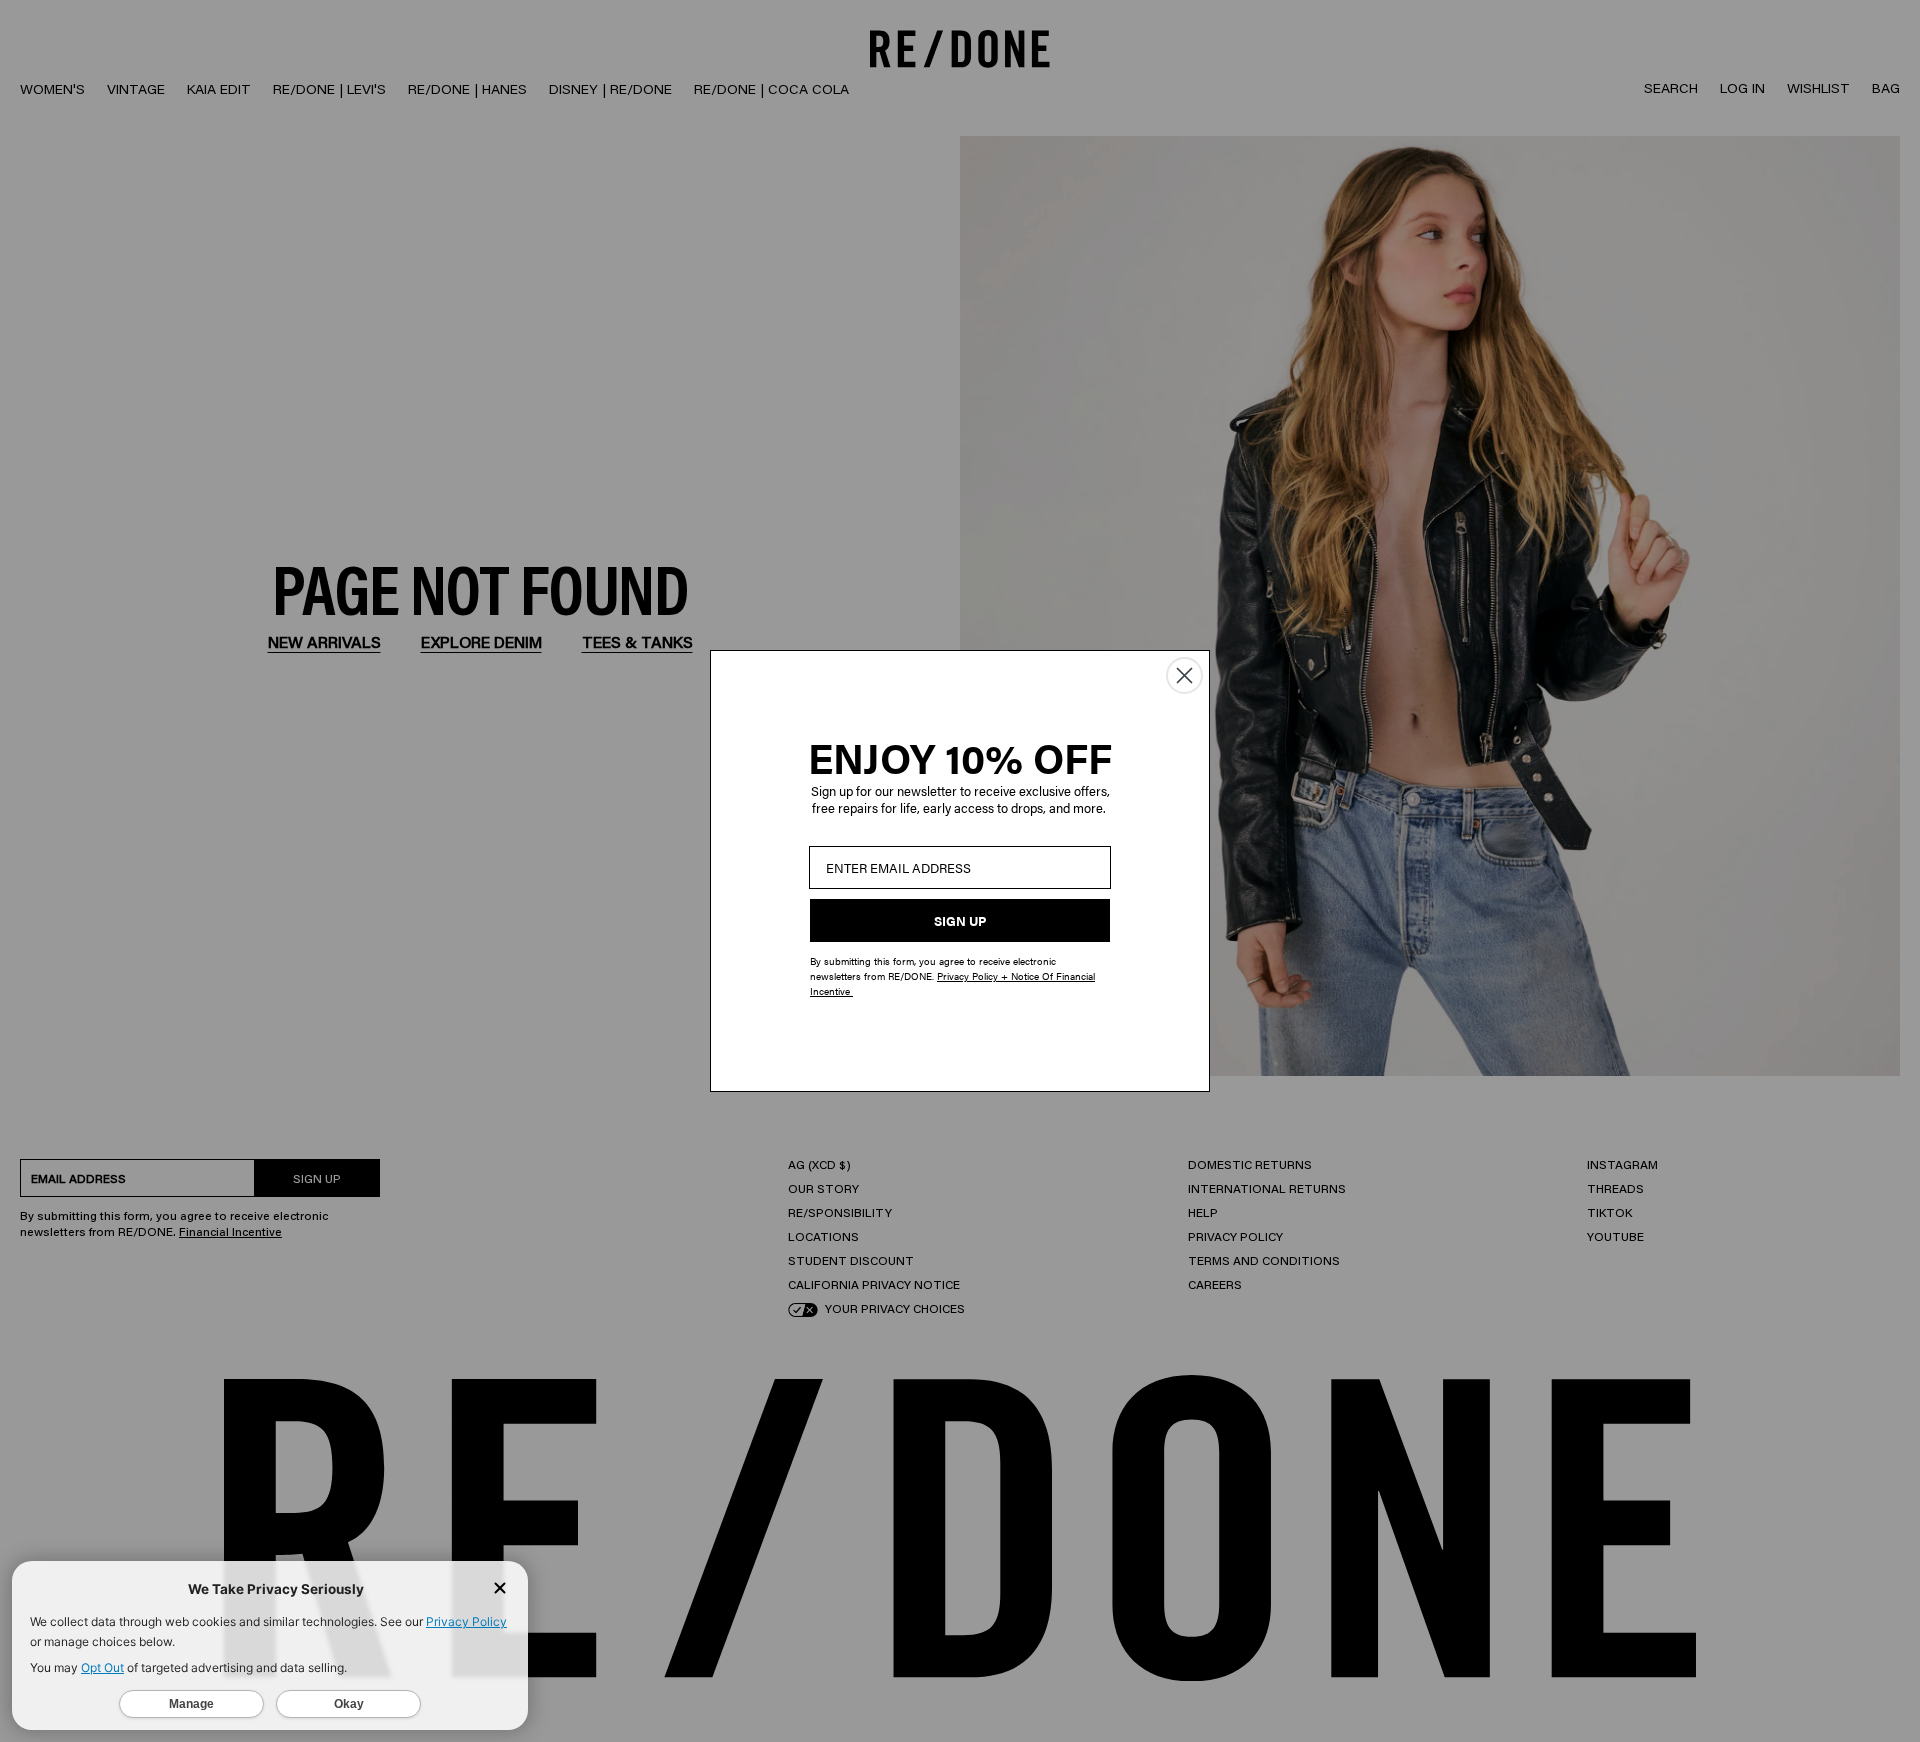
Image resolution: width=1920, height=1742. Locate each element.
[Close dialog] (1184, 675)
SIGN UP (960, 920)
